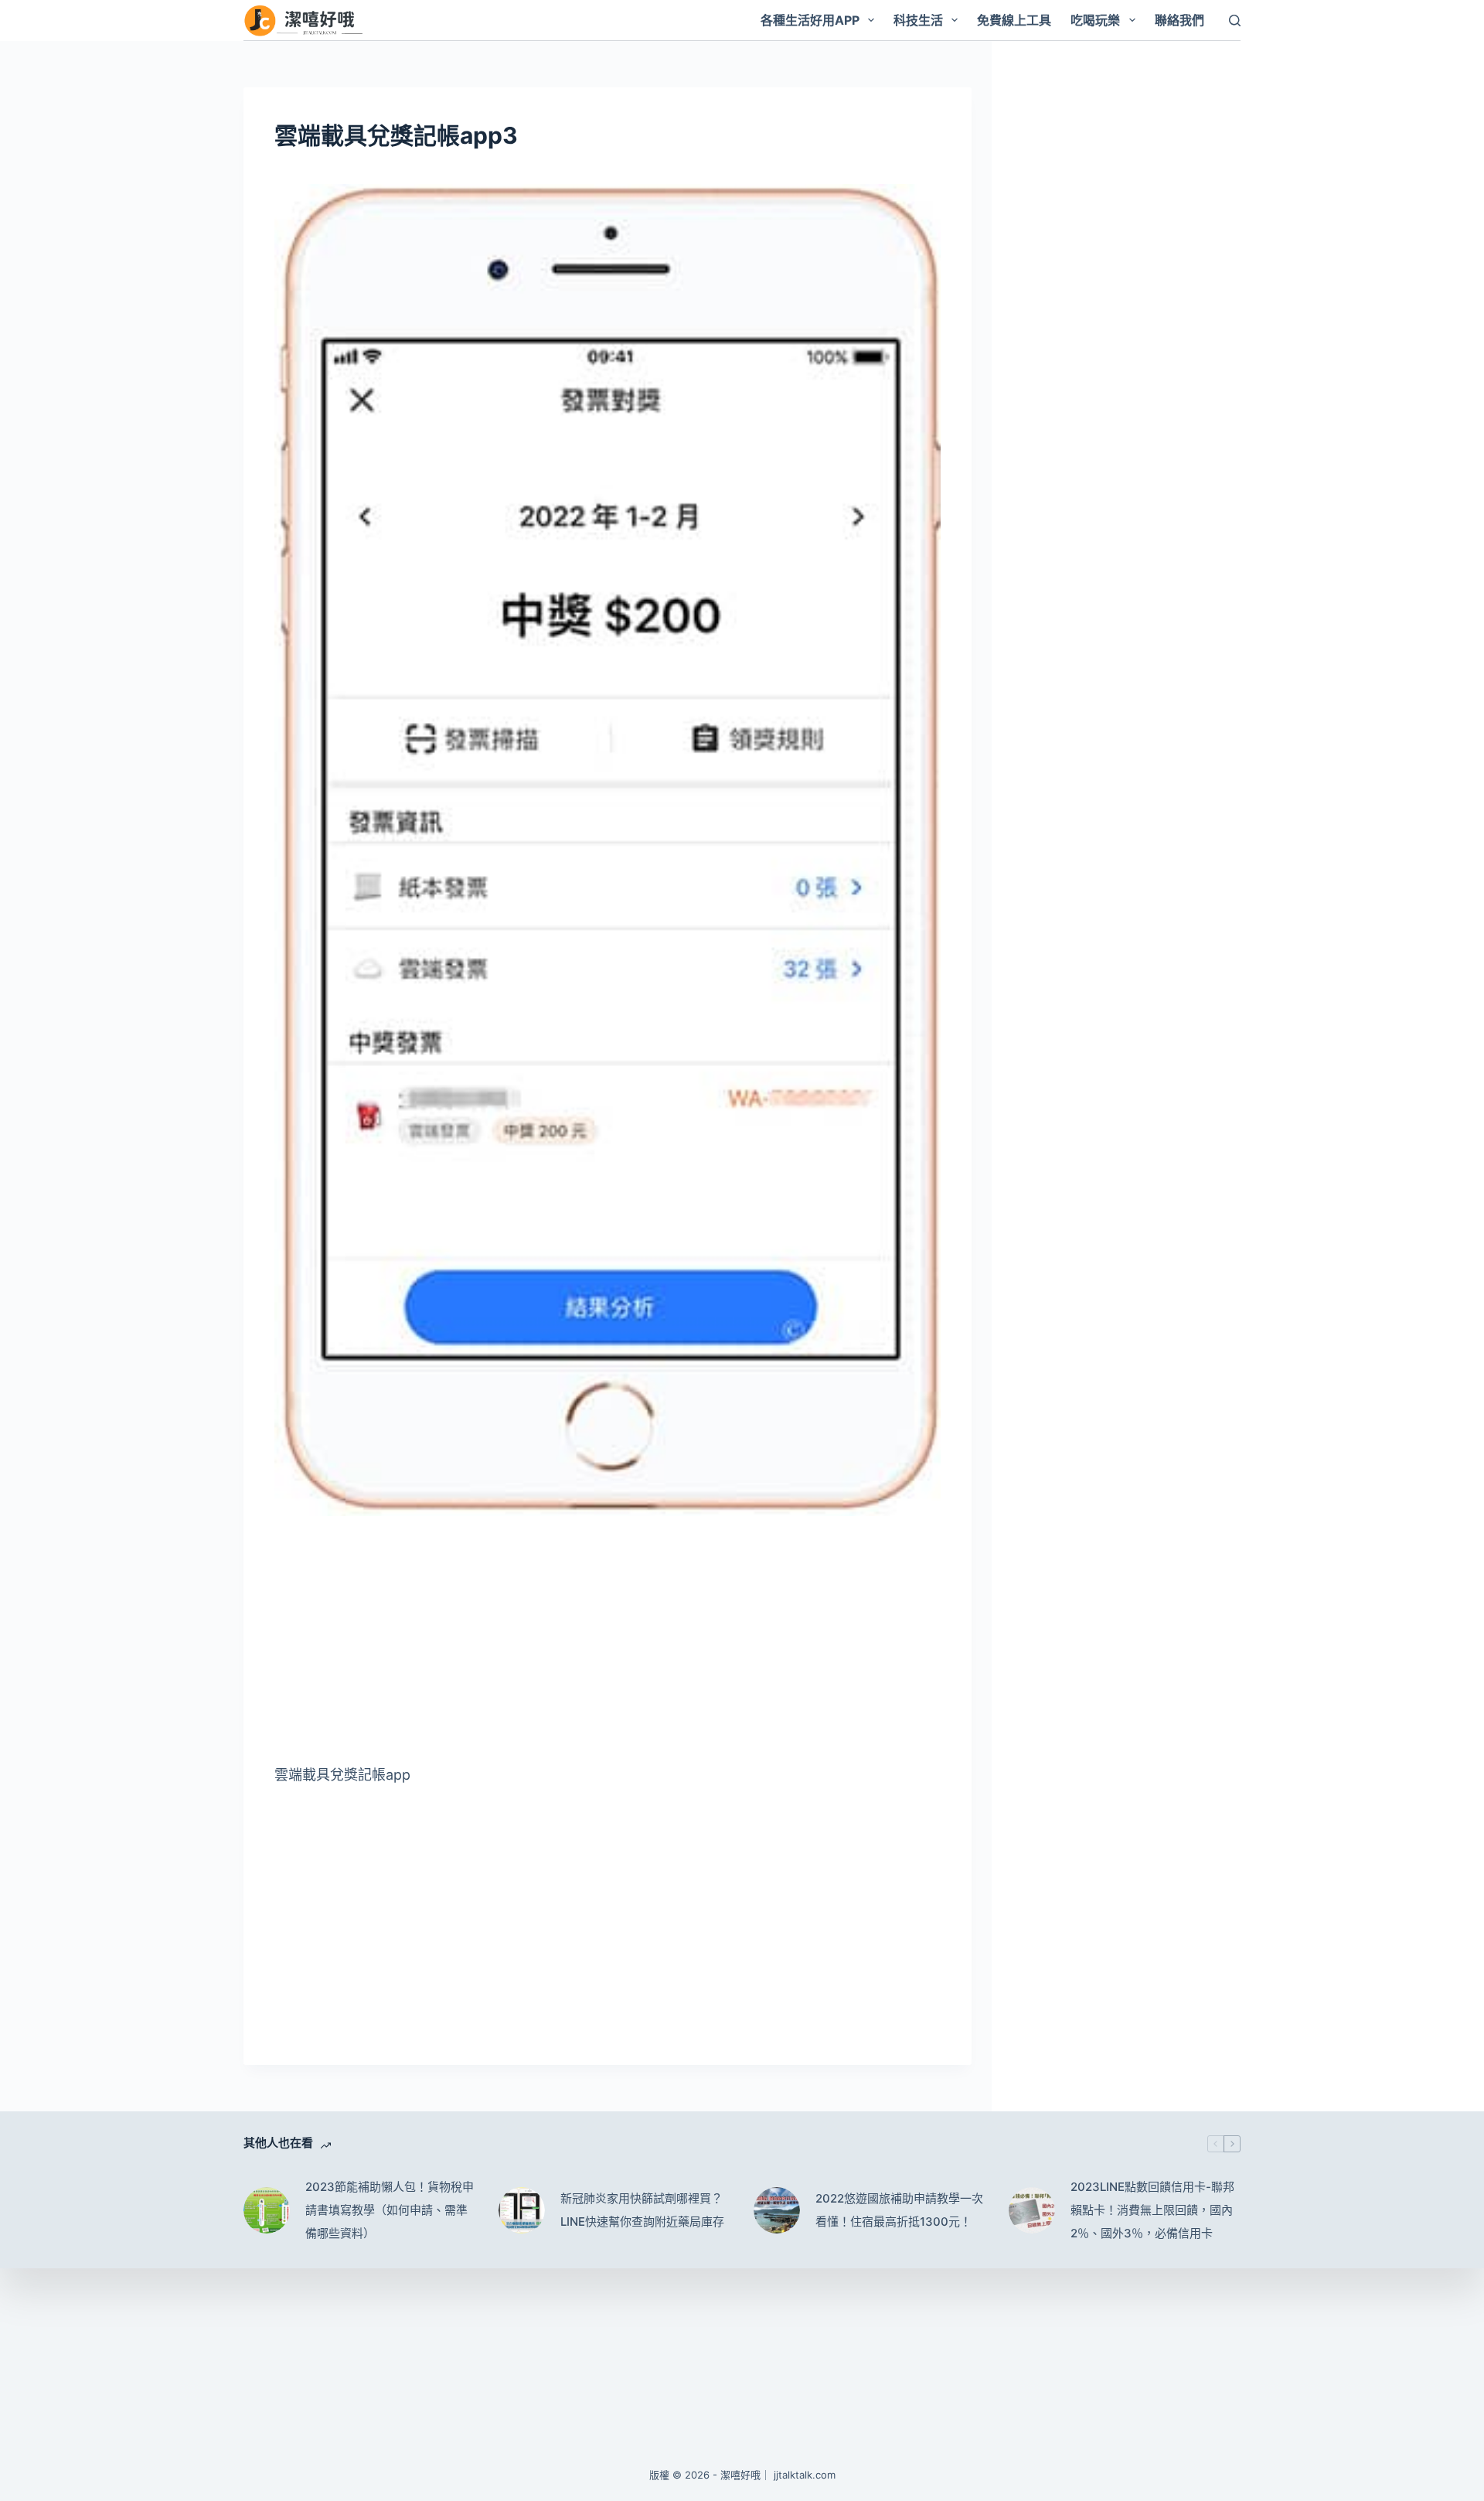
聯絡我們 (1179, 20)
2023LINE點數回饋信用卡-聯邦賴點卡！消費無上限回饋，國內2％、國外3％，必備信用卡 (1152, 2210)
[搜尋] (1235, 20)
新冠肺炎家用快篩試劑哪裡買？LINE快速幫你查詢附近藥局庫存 (642, 2210)
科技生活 (918, 20)
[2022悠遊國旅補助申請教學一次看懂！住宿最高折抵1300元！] (777, 2210)
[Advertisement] (608, 1645)
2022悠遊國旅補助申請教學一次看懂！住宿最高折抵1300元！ (899, 2210)
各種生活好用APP (810, 20)
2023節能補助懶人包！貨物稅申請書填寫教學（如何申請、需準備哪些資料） (390, 2210)
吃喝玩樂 (1095, 20)
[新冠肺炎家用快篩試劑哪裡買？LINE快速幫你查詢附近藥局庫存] (522, 2210)
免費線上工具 (1014, 20)
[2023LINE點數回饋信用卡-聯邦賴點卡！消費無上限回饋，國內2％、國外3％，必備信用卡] (1032, 2210)
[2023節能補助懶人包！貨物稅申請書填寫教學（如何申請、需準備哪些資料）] (267, 2210)
